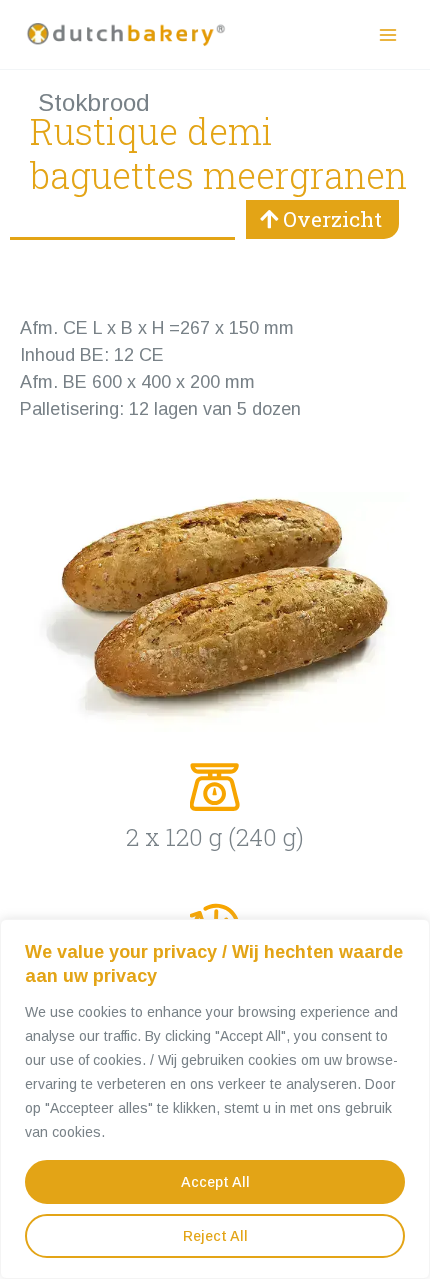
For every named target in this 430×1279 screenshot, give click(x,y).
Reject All (215, 1236)
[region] (215, 1099)
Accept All (215, 1182)
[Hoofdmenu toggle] (387, 34)
